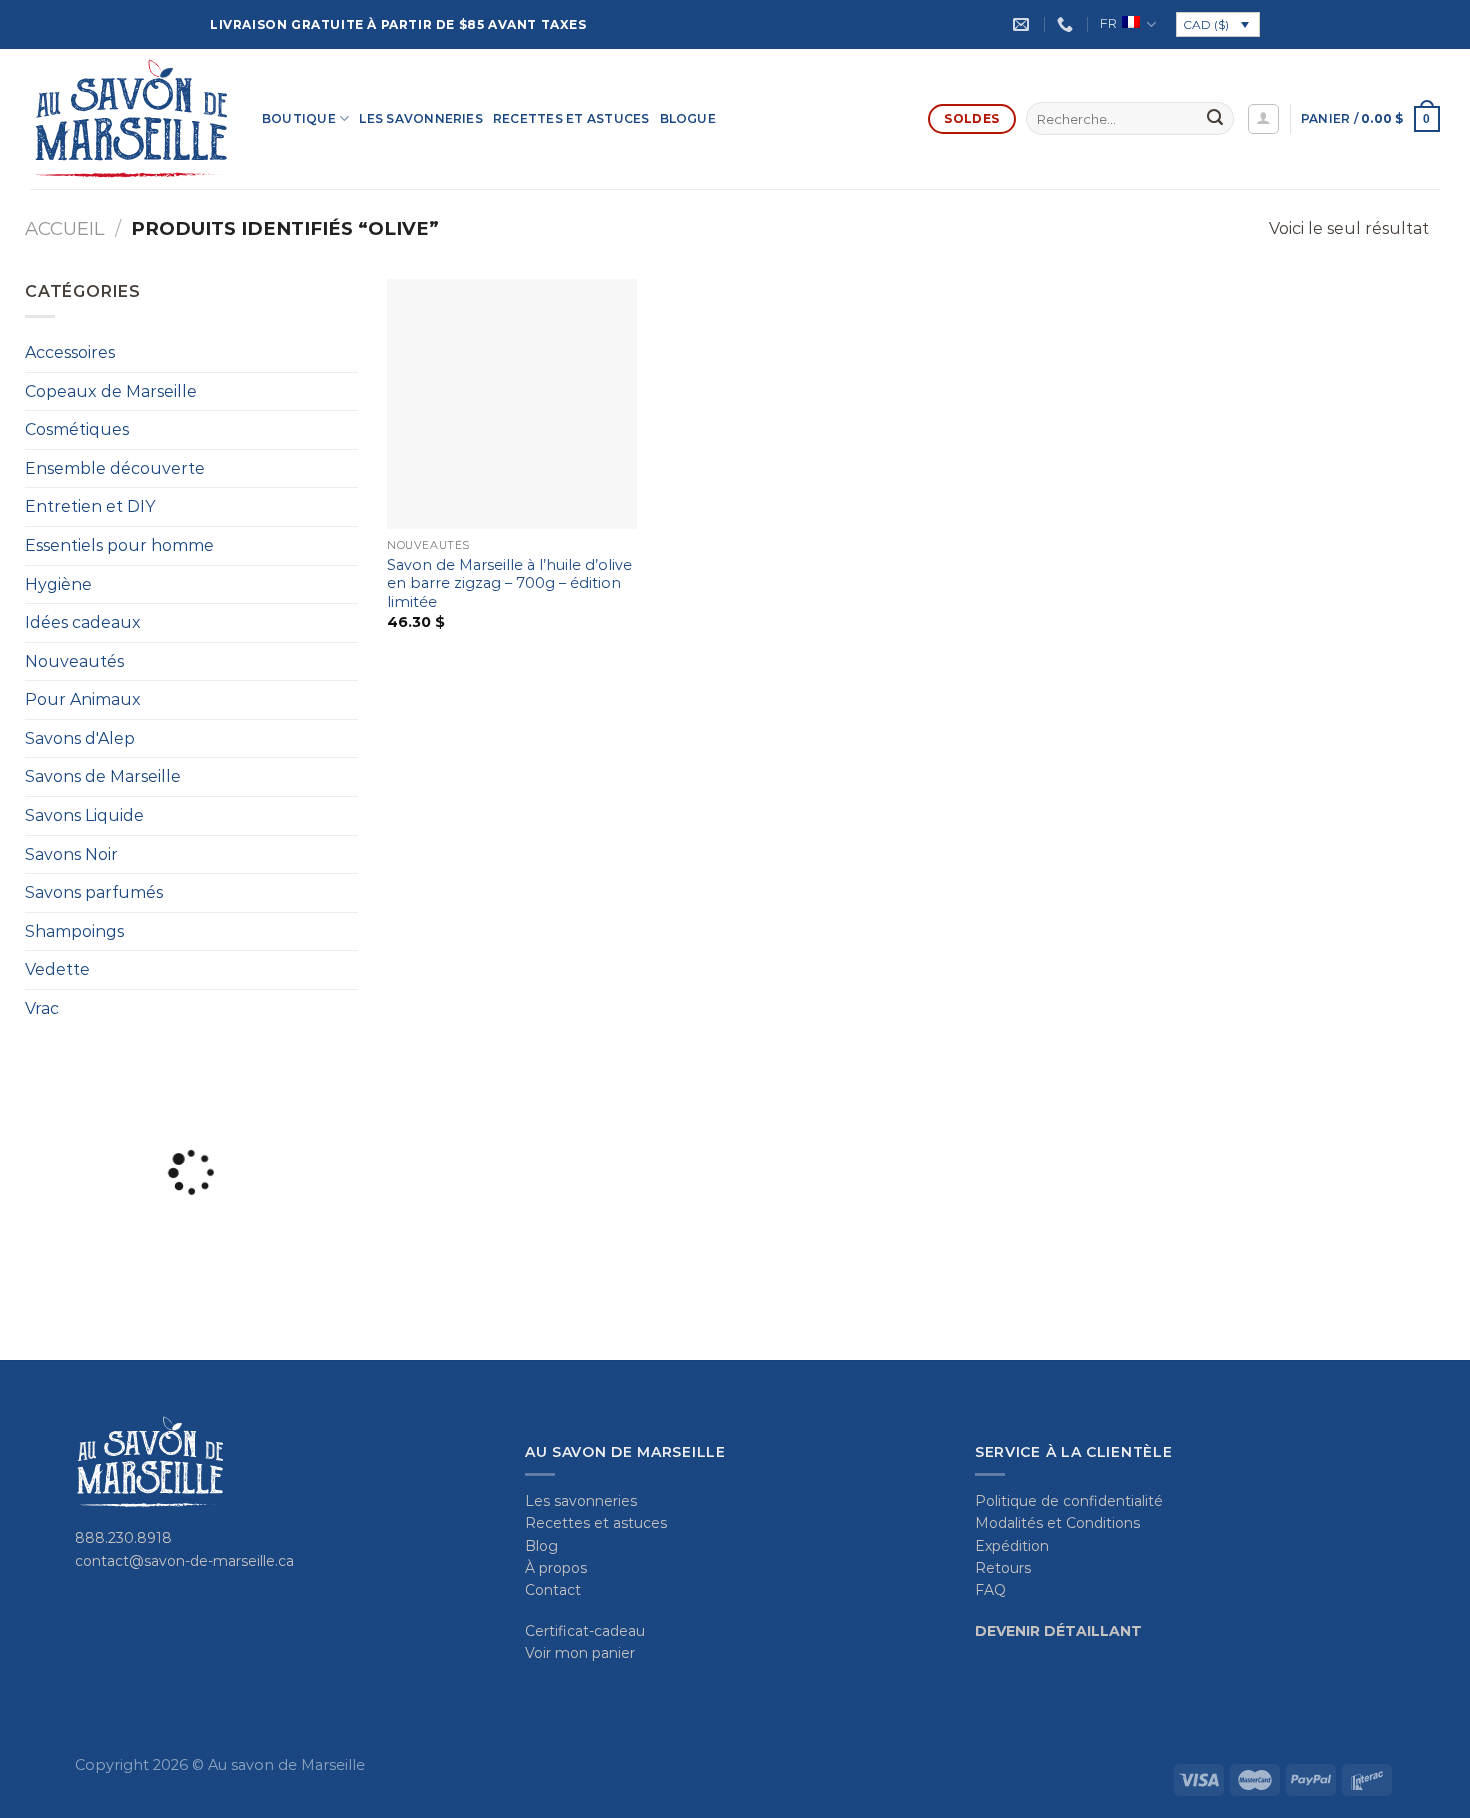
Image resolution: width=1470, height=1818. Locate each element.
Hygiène (58, 584)
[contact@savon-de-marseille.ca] (1023, 24)
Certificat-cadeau (585, 1631)
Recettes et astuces (571, 118)
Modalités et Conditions (1057, 1523)
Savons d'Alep (80, 738)
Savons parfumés (94, 892)
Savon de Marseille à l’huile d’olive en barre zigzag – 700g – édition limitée (509, 583)
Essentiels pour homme (119, 545)
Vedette (57, 969)
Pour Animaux (83, 699)
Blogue (688, 118)
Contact (553, 1590)
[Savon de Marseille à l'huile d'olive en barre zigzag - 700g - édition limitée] (512, 404)
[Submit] (1215, 119)
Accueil (64, 228)
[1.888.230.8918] (1067, 24)
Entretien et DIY (90, 506)
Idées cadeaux (83, 622)
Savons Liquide (84, 815)
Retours (1003, 1568)
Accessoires (70, 352)
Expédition (1012, 1546)
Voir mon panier (580, 1653)
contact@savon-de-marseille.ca (184, 1561)
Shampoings (74, 931)
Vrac (42, 1008)
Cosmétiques (77, 429)
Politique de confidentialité (1069, 1501)
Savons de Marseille (103, 776)
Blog (541, 1546)
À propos (556, 1568)
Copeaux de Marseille (111, 391)
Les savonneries (421, 118)
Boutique (299, 118)
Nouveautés (74, 661)
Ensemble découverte (115, 468)
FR (1108, 23)
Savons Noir (71, 854)
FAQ (990, 1590)
